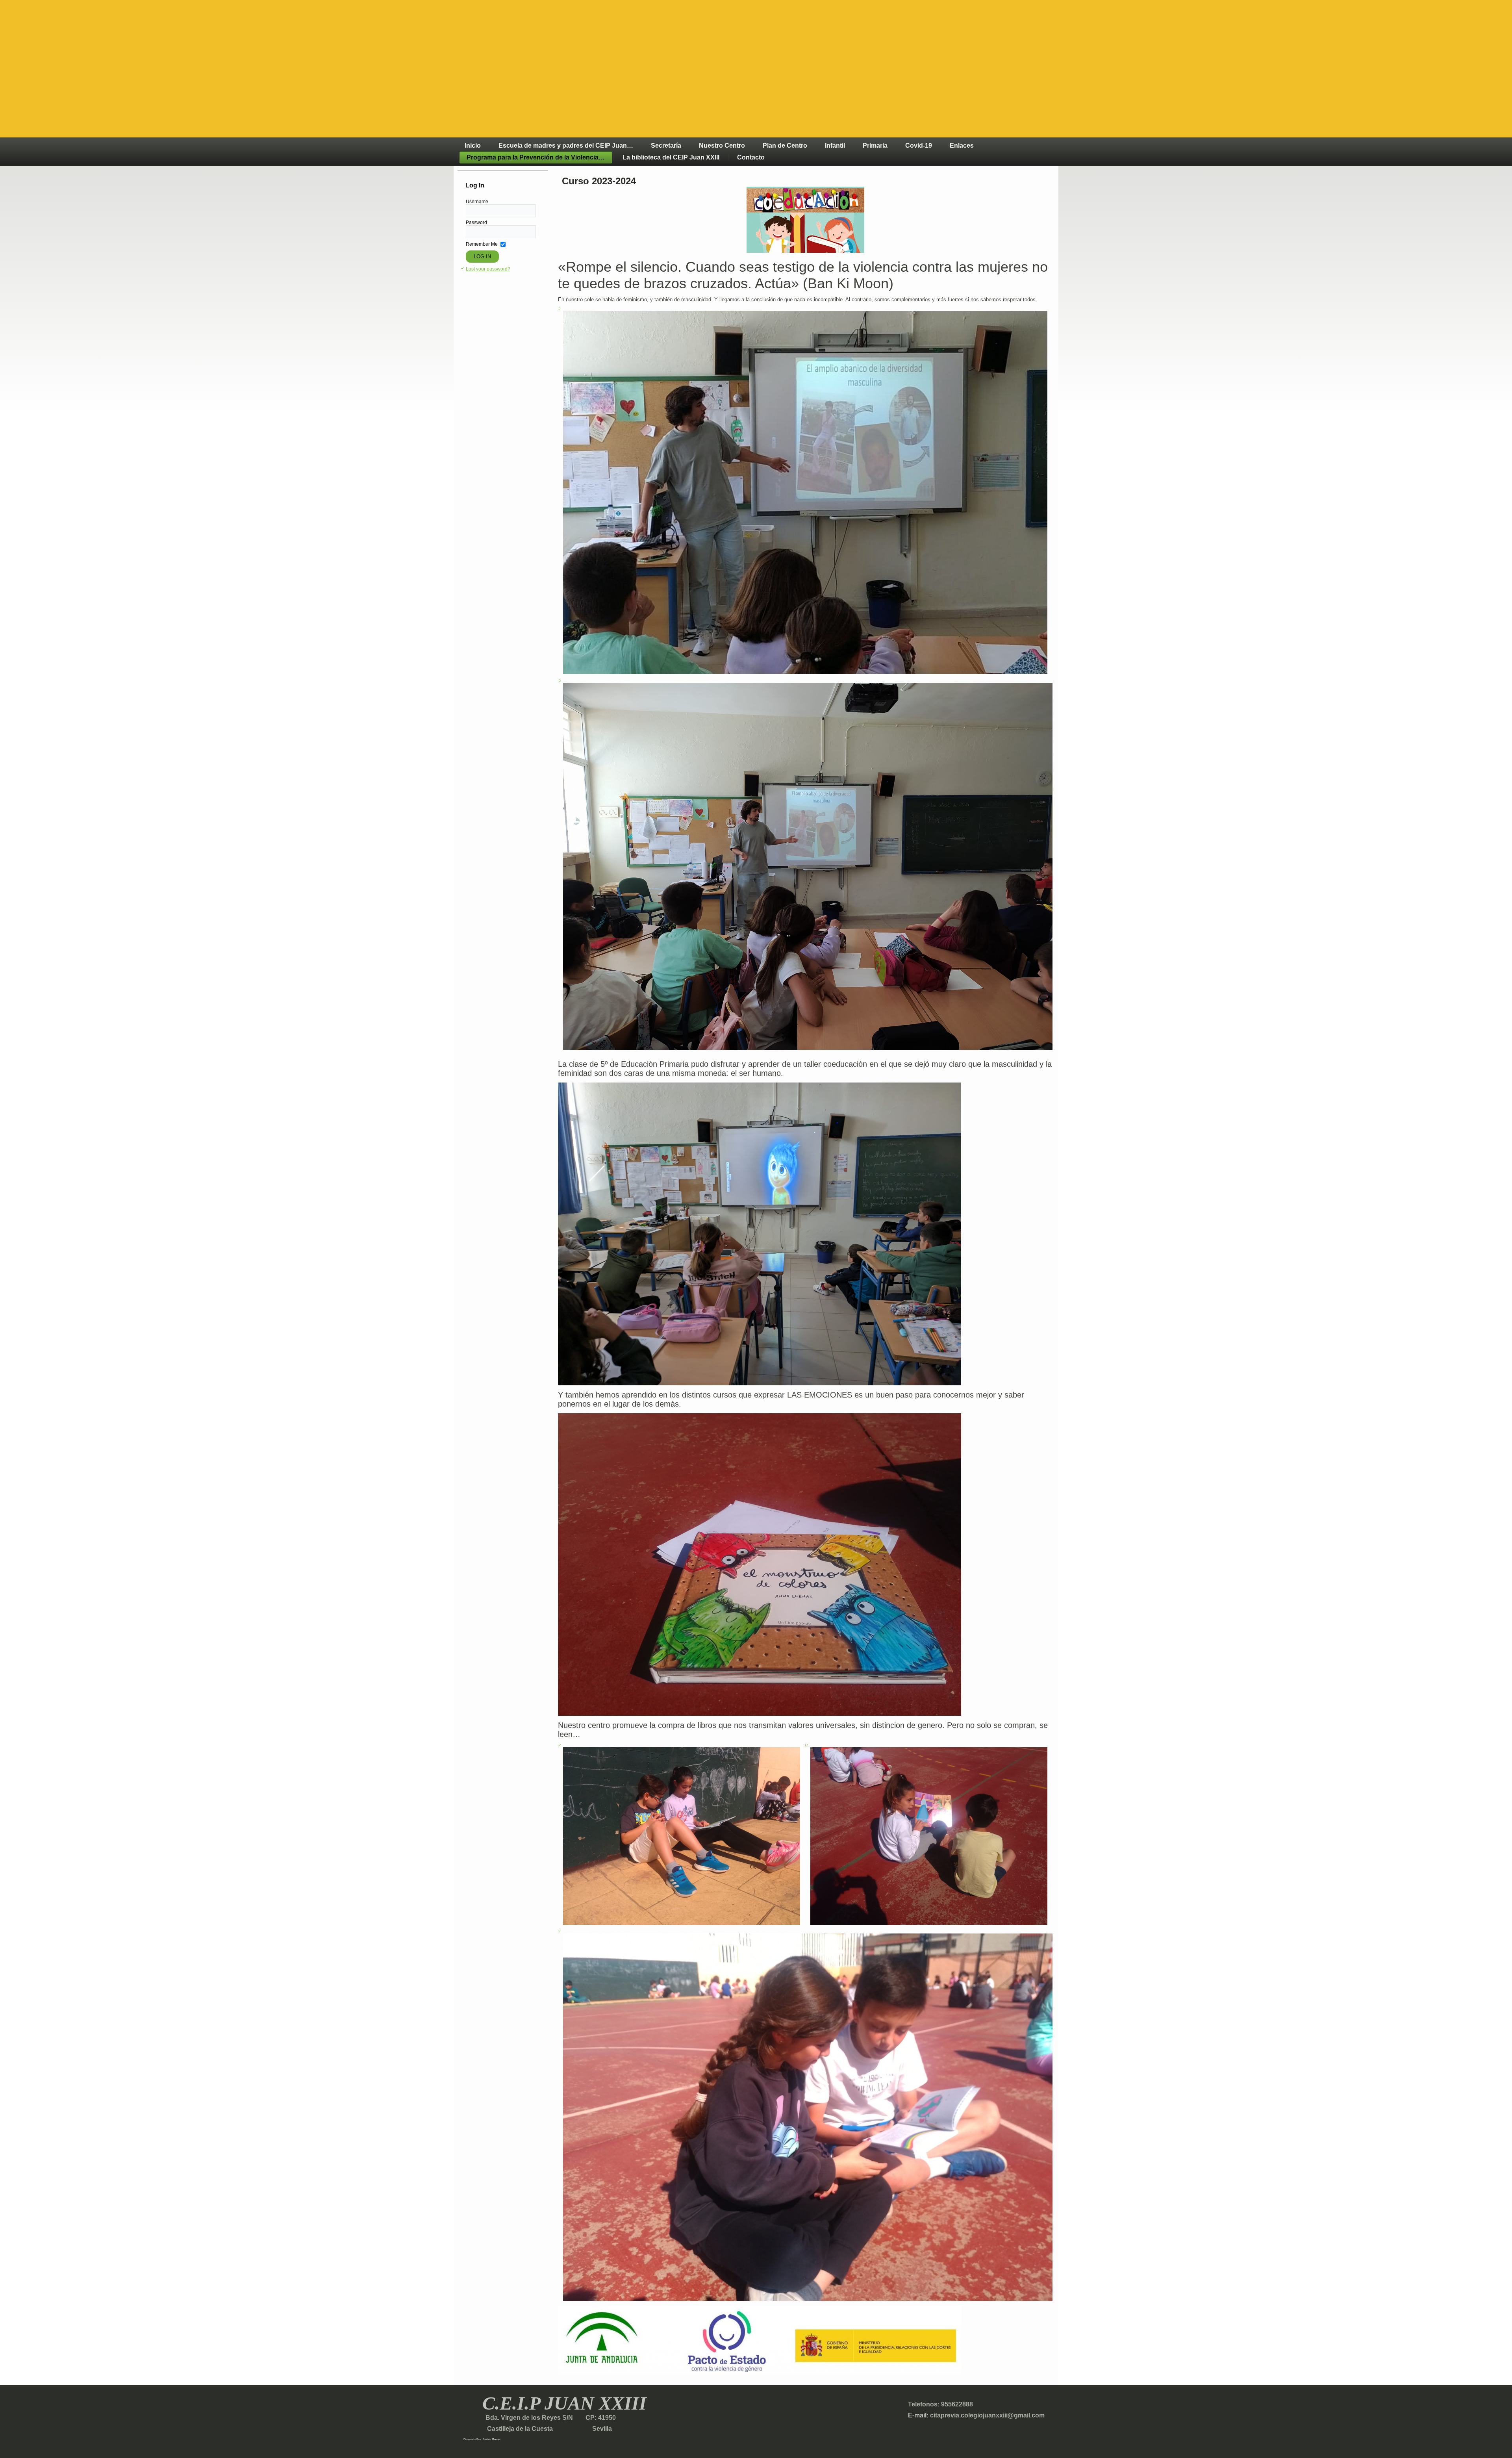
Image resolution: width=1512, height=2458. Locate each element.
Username (477, 202)
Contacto (751, 157)
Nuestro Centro (722, 146)
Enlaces (962, 146)
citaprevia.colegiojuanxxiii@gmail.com (987, 2415)
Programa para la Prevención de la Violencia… (536, 157)
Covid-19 (919, 146)
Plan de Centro (785, 146)
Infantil (835, 146)
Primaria (875, 146)
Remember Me (482, 244)
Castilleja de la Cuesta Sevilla (538, 2429)
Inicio (473, 146)
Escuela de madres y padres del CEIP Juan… (566, 146)
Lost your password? (488, 269)
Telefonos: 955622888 (940, 2404)
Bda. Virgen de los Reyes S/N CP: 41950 (550, 2418)
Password (476, 222)
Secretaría (666, 146)
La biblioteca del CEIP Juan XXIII (671, 157)
